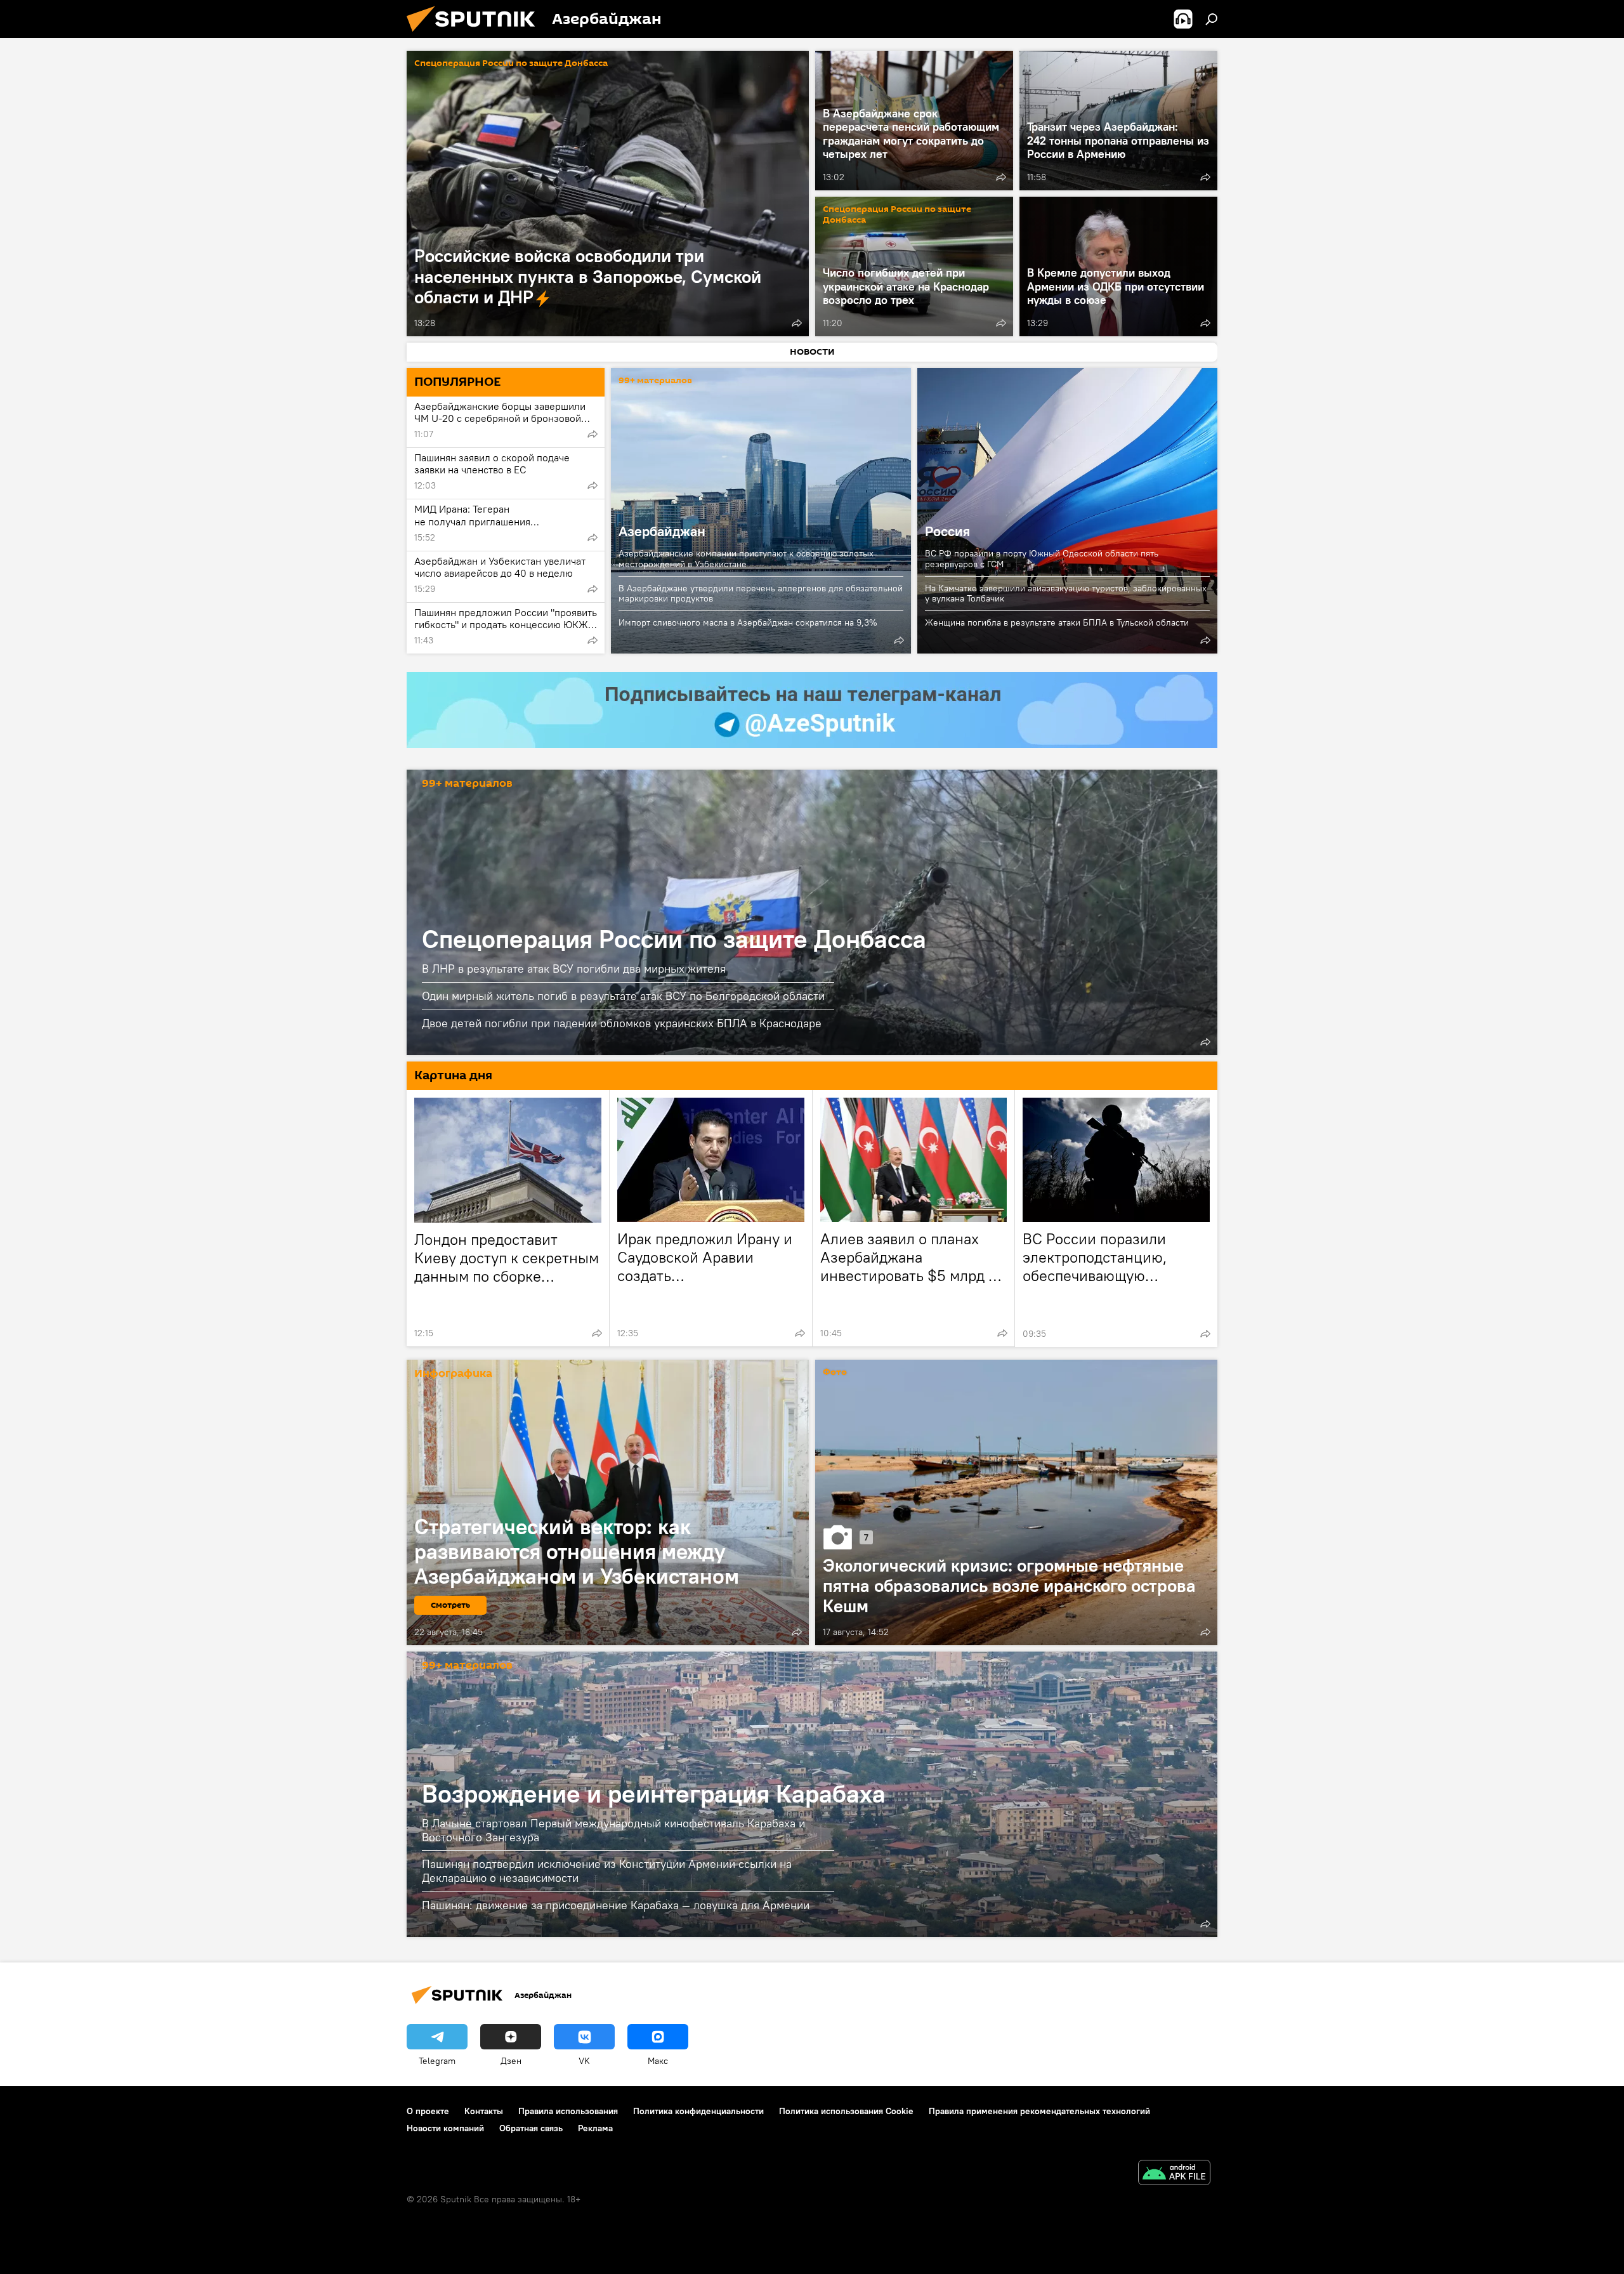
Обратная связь (531, 2128)
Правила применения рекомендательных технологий (1039, 2111)
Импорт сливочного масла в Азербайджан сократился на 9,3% (748, 622)
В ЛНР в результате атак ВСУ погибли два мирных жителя (574, 969)
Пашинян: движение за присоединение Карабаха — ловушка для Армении (616, 1905)
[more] (797, 323)
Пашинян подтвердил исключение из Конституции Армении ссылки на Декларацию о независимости (607, 1871)
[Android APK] (1174, 2174)
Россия (1067, 511)
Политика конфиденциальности (698, 2111)
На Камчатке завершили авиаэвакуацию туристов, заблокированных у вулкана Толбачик (1066, 594)
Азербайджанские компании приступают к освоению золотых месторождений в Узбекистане (746, 559)
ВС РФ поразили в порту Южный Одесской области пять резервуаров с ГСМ (1042, 559)
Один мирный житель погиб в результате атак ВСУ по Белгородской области (623, 996)
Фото (835, 1373)
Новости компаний (445, 2128)
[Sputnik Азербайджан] (476, 35)
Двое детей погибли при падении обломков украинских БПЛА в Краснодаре (622, 1023)
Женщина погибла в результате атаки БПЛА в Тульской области (1057, 622)
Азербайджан (761, 511)
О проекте (428, 2111)
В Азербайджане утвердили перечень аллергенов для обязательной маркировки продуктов (761, 594)
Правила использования (568, 2111)
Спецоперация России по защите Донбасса (511, 64)
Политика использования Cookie (846, 2111)
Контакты (484, 2111)
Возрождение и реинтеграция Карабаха (654, 1793)
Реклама (595, 2128)
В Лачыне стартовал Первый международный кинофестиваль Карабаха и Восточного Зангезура (613, 1830)
